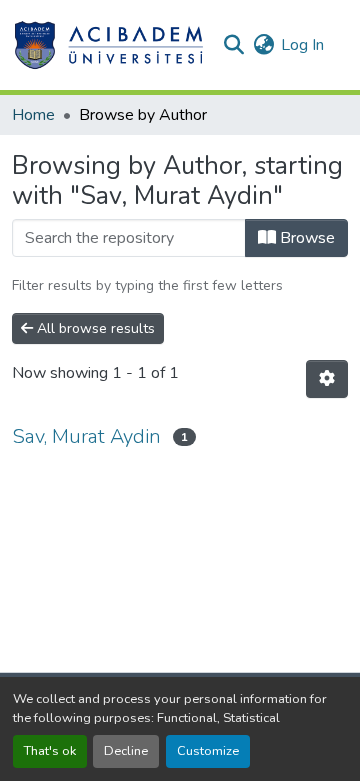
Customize (208, 751)
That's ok (50, 751)
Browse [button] (305, 238)
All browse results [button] (94, 328)
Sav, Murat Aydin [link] (86, 436)
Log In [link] (302, 45)
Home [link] (33, 115)
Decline (126, 751)
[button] (108, 45)
